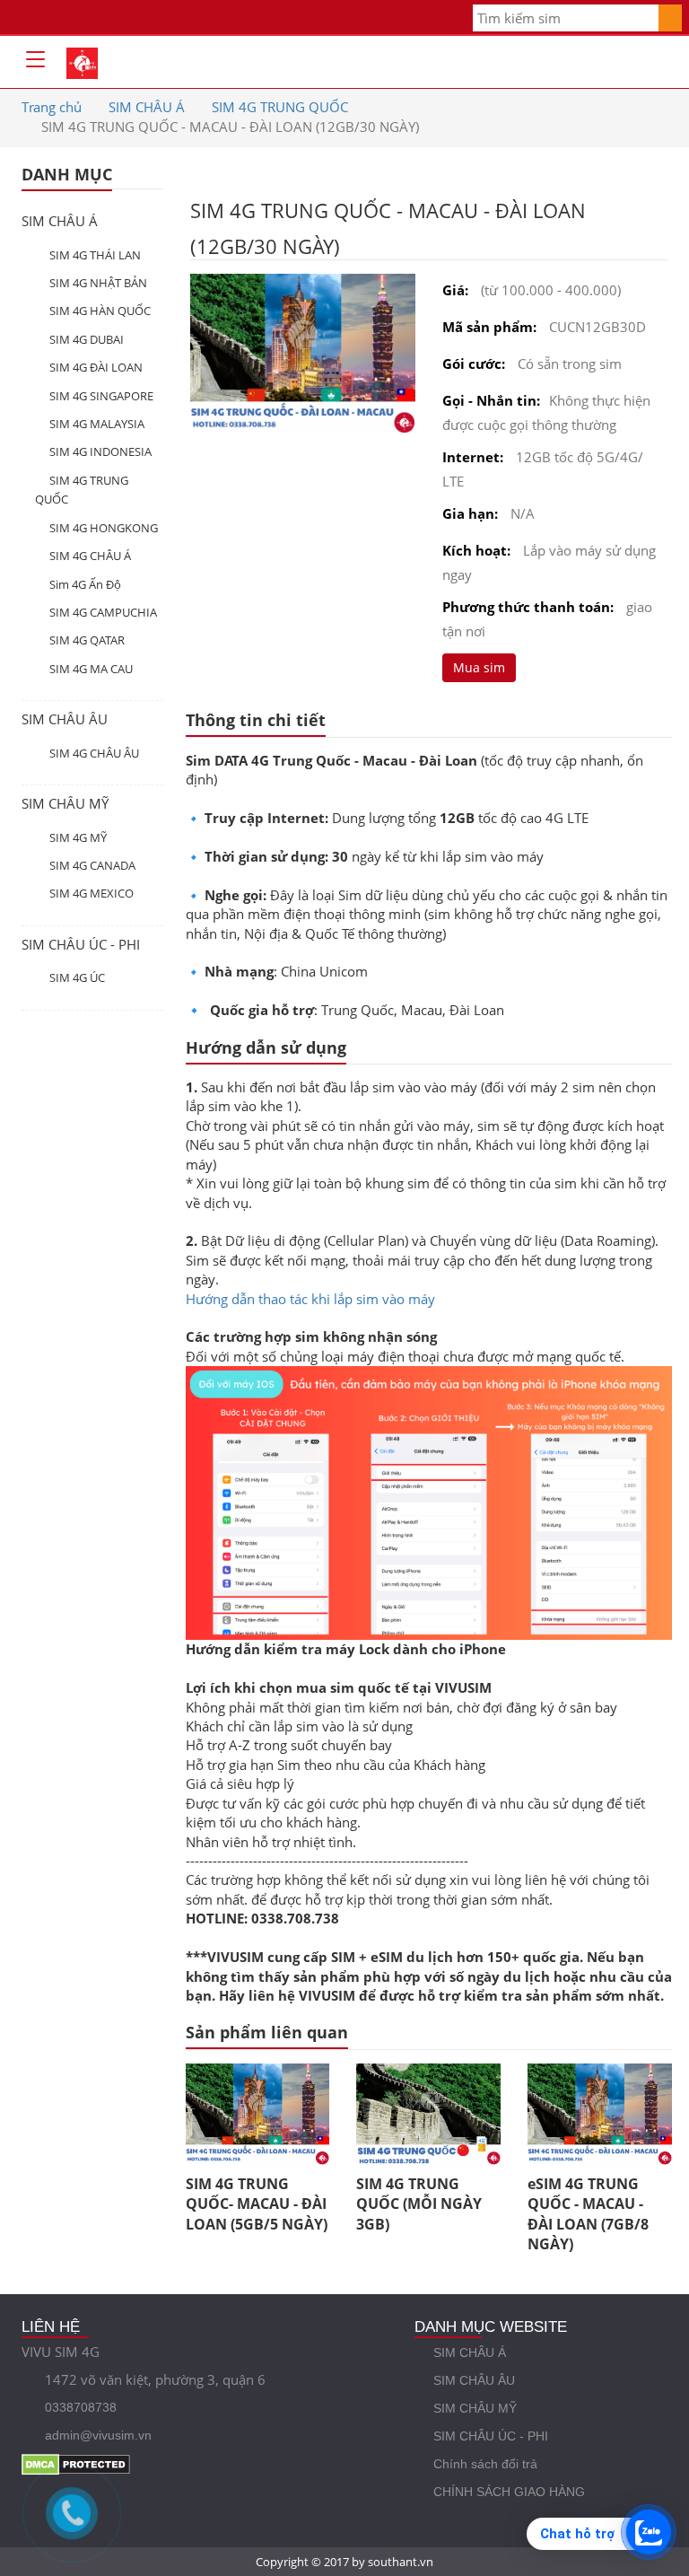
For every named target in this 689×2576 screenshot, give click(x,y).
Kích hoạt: (476, 550)
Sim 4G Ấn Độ (85, 584)
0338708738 (81, 2407)
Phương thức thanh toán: (528, 607)
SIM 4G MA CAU (91, 669)
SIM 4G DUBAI (87, 339)
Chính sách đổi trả (485, 2464)
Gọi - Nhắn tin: (491, 400)
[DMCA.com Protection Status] (192, 2463)
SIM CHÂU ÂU (65, 719)
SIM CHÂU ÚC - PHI (81, 944)
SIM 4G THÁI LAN (95, 255)
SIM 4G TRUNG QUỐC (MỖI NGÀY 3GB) (419, 2204)
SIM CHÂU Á (147, 107)
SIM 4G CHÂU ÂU (94, 753)
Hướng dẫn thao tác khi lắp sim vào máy (310, 1299)
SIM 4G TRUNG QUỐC (280, 107)
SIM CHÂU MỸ (65, 803)
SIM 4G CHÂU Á (90, 556)
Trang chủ (52, 107)
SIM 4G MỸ (78, 837)
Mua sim (479, 667)
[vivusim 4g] (82, 60)
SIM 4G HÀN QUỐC (100, 311)
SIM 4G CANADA (92, 865)
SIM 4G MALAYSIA (97, 424)
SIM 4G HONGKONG (104, 528)
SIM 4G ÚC (77, 977)
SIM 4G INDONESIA (100, 451)
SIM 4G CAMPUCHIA (103, 612)
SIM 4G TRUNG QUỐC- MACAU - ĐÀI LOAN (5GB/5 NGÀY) (257, 2204)
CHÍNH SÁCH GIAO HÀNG (509, 2492)
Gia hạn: (470, 513)
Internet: (473, 457)
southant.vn (401, 2562)
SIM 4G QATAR (87, 640)
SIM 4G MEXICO (92, 893)
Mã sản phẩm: (489, 327)
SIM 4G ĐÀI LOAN (96, 367)
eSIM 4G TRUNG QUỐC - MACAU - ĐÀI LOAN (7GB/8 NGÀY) (588, 2214)
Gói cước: (474, 364)
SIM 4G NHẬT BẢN (98, 283)
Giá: (455, 290)
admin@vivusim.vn (98, 2435)
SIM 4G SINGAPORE (101, 396)
